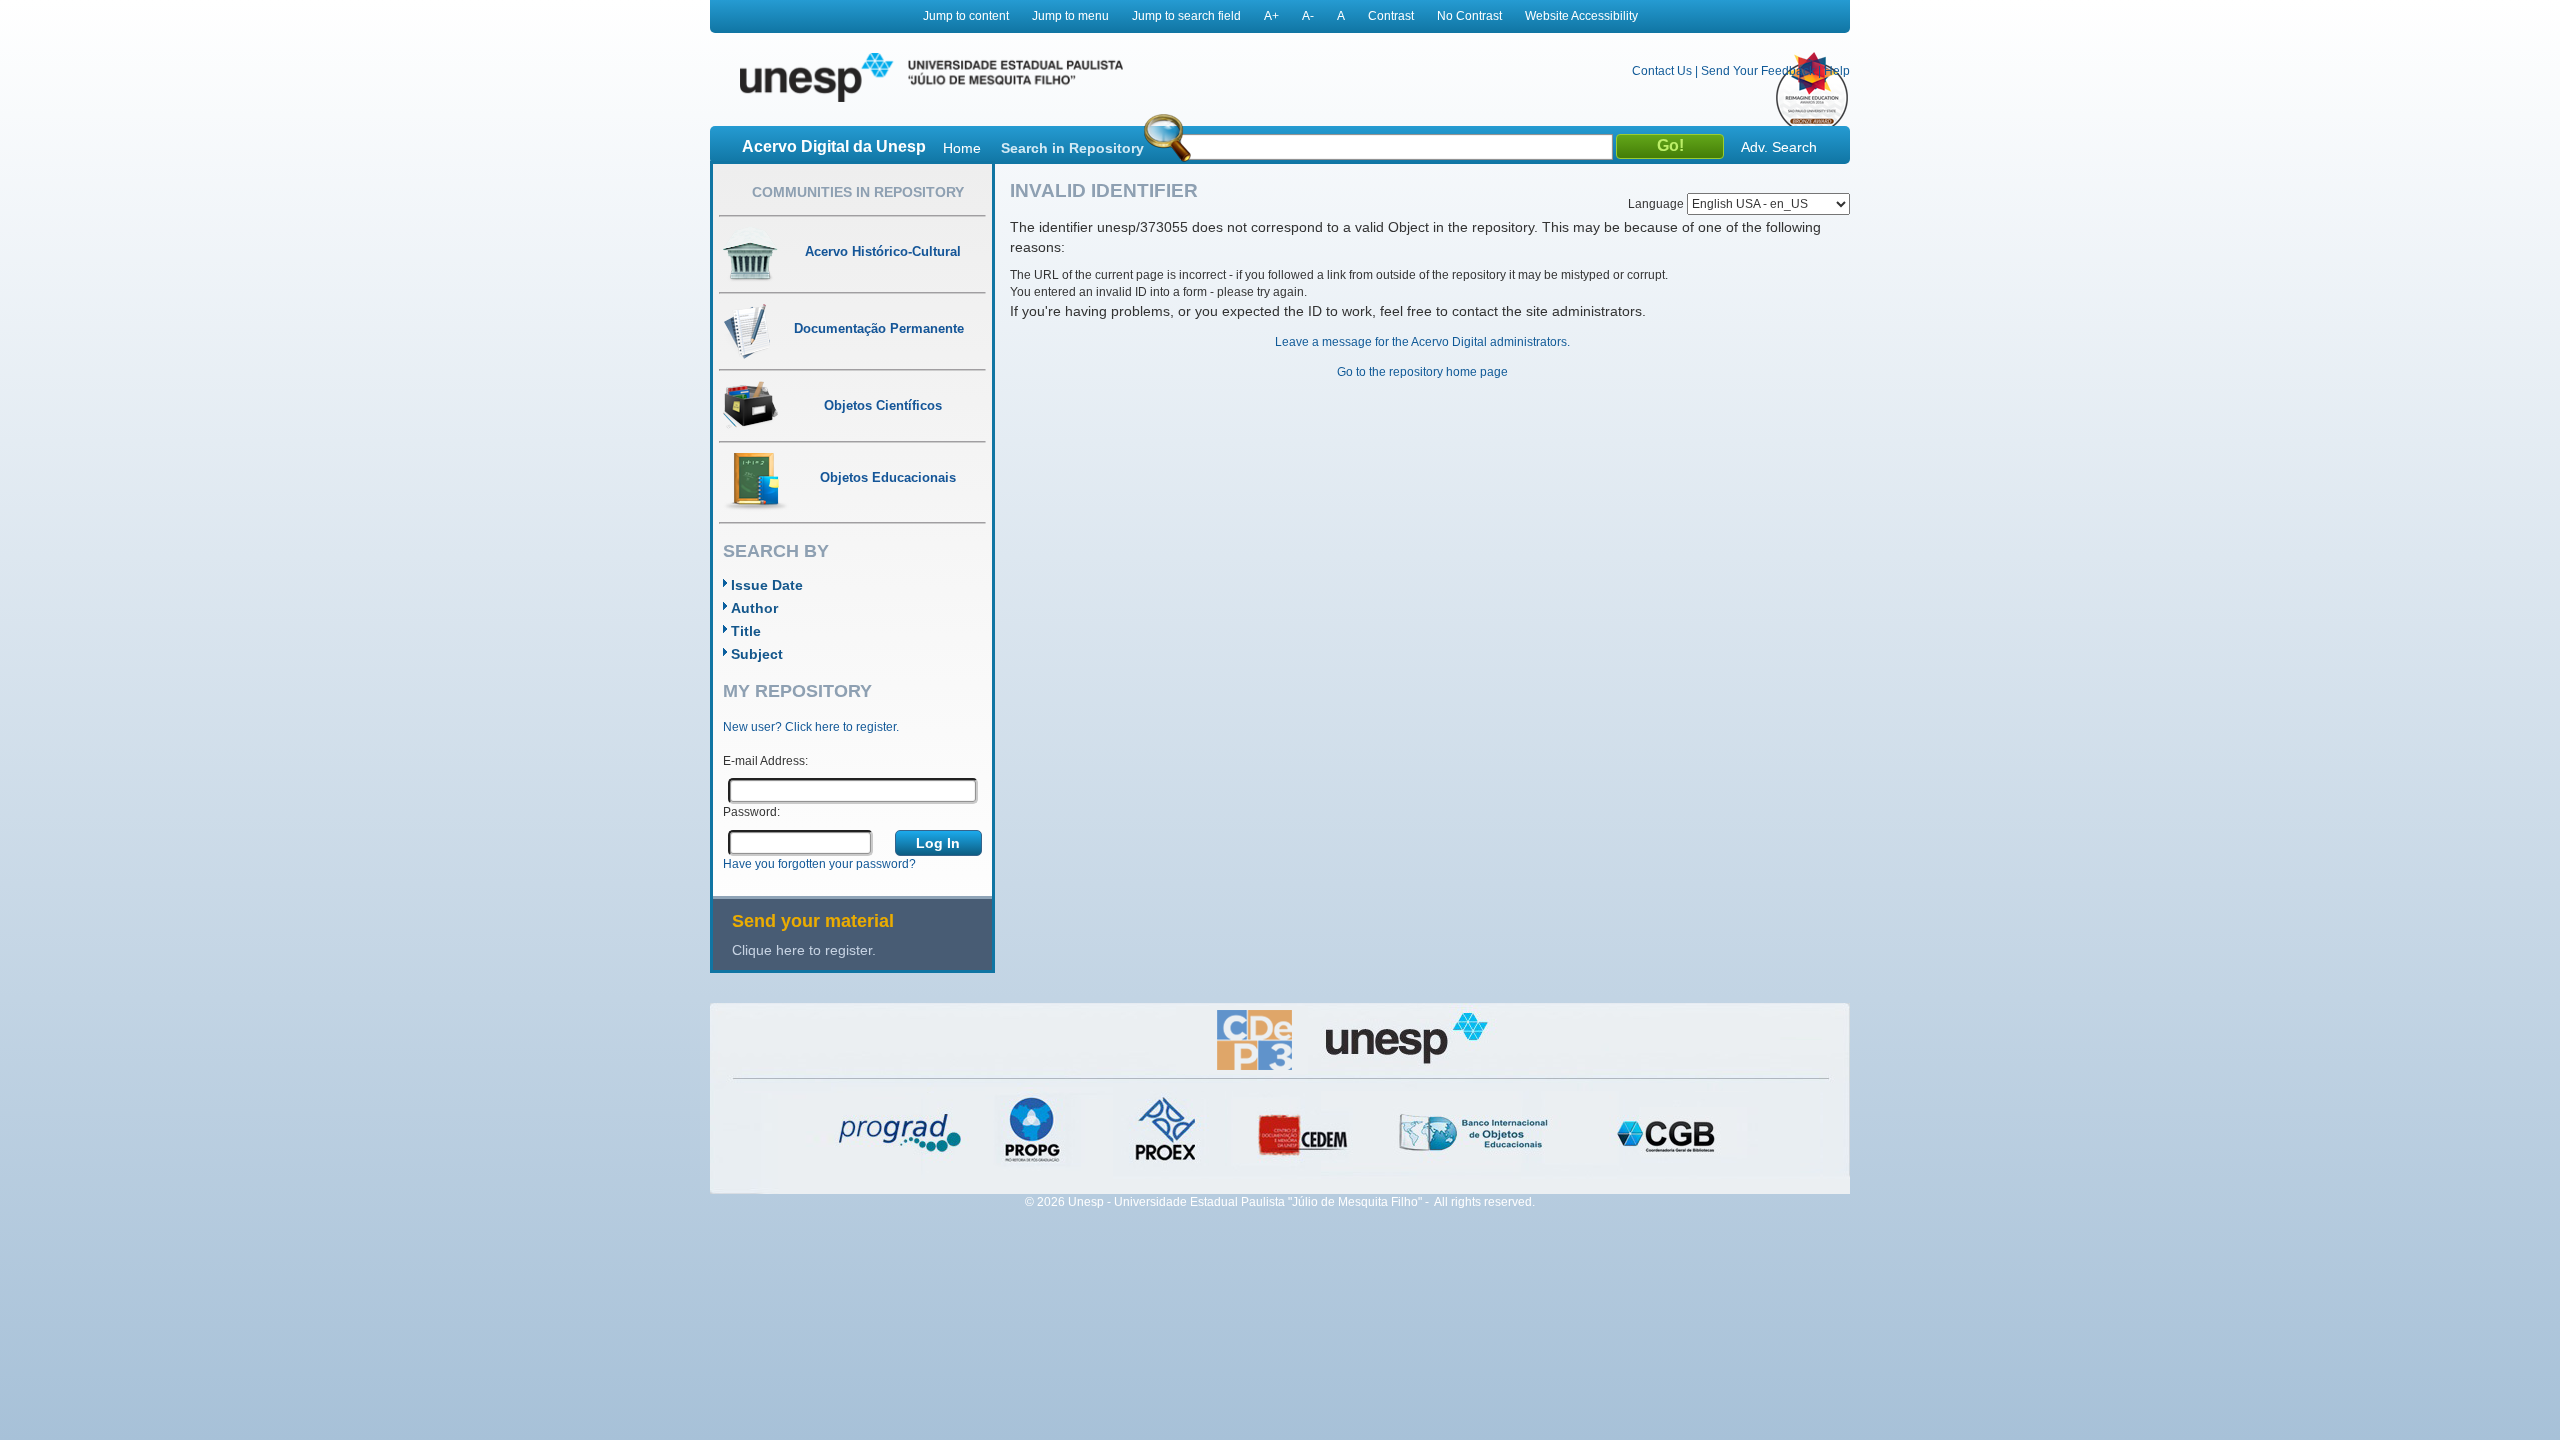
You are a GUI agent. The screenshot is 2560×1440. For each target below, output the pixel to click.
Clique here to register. (804, 950)
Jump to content (966, 16)
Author (754, 608)
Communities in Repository (858, 192)
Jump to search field (1186, 16)
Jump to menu (1070, 16)
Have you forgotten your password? (819, 864)
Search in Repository (1072, 148)
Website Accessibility (1581, 16)
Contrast (1391, 16)
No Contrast (1469, 16)
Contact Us (1662, 71)
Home (962, 148)
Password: (751, 812)
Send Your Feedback (1758, 71)
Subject (757, 654)
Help (1837, 71)
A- (1308, 16)
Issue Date (767, 585)
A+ (1271, 16)
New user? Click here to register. (811, 727)
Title (746, 631)
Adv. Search (1779, 147)
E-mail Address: (765, 761)
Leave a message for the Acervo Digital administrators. (1422, 342)
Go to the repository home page (1422, 372)
